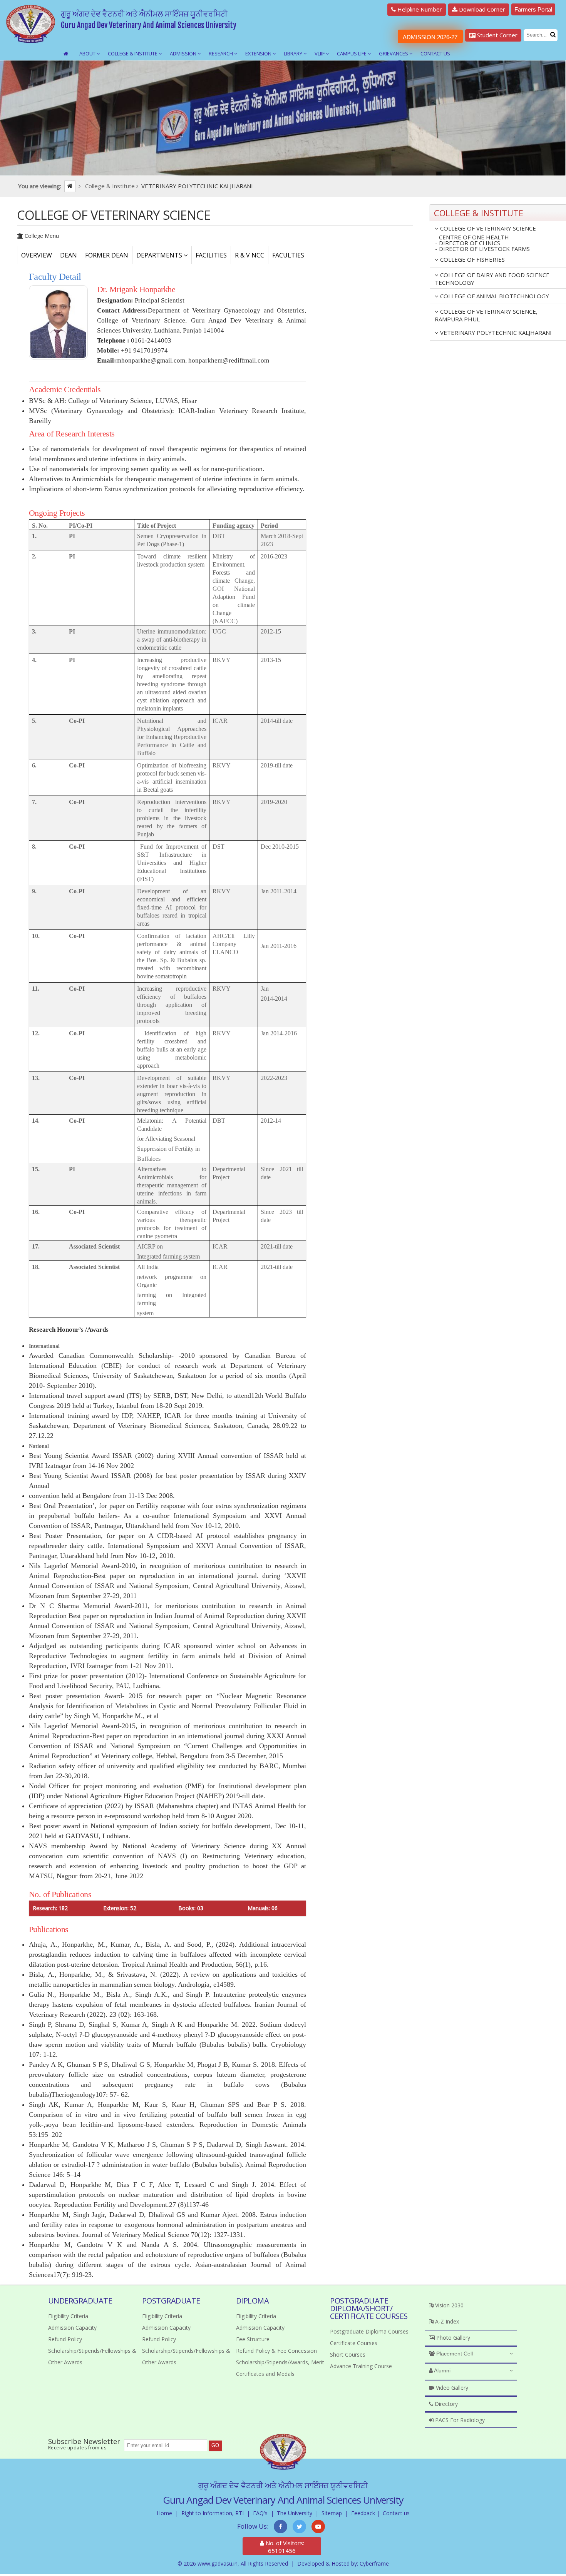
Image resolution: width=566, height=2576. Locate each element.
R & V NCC (250, 255)
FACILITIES (211, 255)
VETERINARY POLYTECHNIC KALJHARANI (495, 333)
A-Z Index (446, 2321)
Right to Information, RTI (213, 2513)
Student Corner (497, 35)
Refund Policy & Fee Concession (276, 2351)
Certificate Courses (354, 2343)
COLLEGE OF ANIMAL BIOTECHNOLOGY (494, 296)
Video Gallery (451, 2388)
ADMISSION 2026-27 (430, 37)
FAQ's (260, 2513)
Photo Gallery (452, 2338)
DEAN (69, 255)
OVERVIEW (37, 255)
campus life (352, 53)
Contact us (396, 2513)
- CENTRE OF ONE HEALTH (472, 237)
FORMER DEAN (107, 255)
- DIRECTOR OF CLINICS (468, 243)
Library (294, 53)
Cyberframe (374, 2563)
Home (164, 2513)
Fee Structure (253, 2339)
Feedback (363, 2513)
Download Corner (481, 9)
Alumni (442, 2370)
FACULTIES (288, 255)
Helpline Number (419, 9)
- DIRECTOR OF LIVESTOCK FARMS (482, 249)
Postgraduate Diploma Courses (369, 2331)
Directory (445, 2404)
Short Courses (348, 2355)
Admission (184, 53)
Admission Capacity (72, 2328)
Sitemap (332, 2513)
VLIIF (320, 53)
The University (295, 2513)
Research (221, 53)
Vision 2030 (449, 2305)
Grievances (394, 53)
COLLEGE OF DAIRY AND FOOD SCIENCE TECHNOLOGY (492, 279)
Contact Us (435, 53)
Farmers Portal (533, 9)
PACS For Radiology (459, 2420)
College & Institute (133, 53)
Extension (259, 53)
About (88, 53)
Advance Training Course (361, 2366)
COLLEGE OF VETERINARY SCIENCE (487, 228)
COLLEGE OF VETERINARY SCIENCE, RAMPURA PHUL (486, 315)
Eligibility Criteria (68, 2316)
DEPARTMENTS (160, 255)
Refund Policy (65, 2339)
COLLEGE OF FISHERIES (472, 259)
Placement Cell (454, 2354)
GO (215, 2445)
